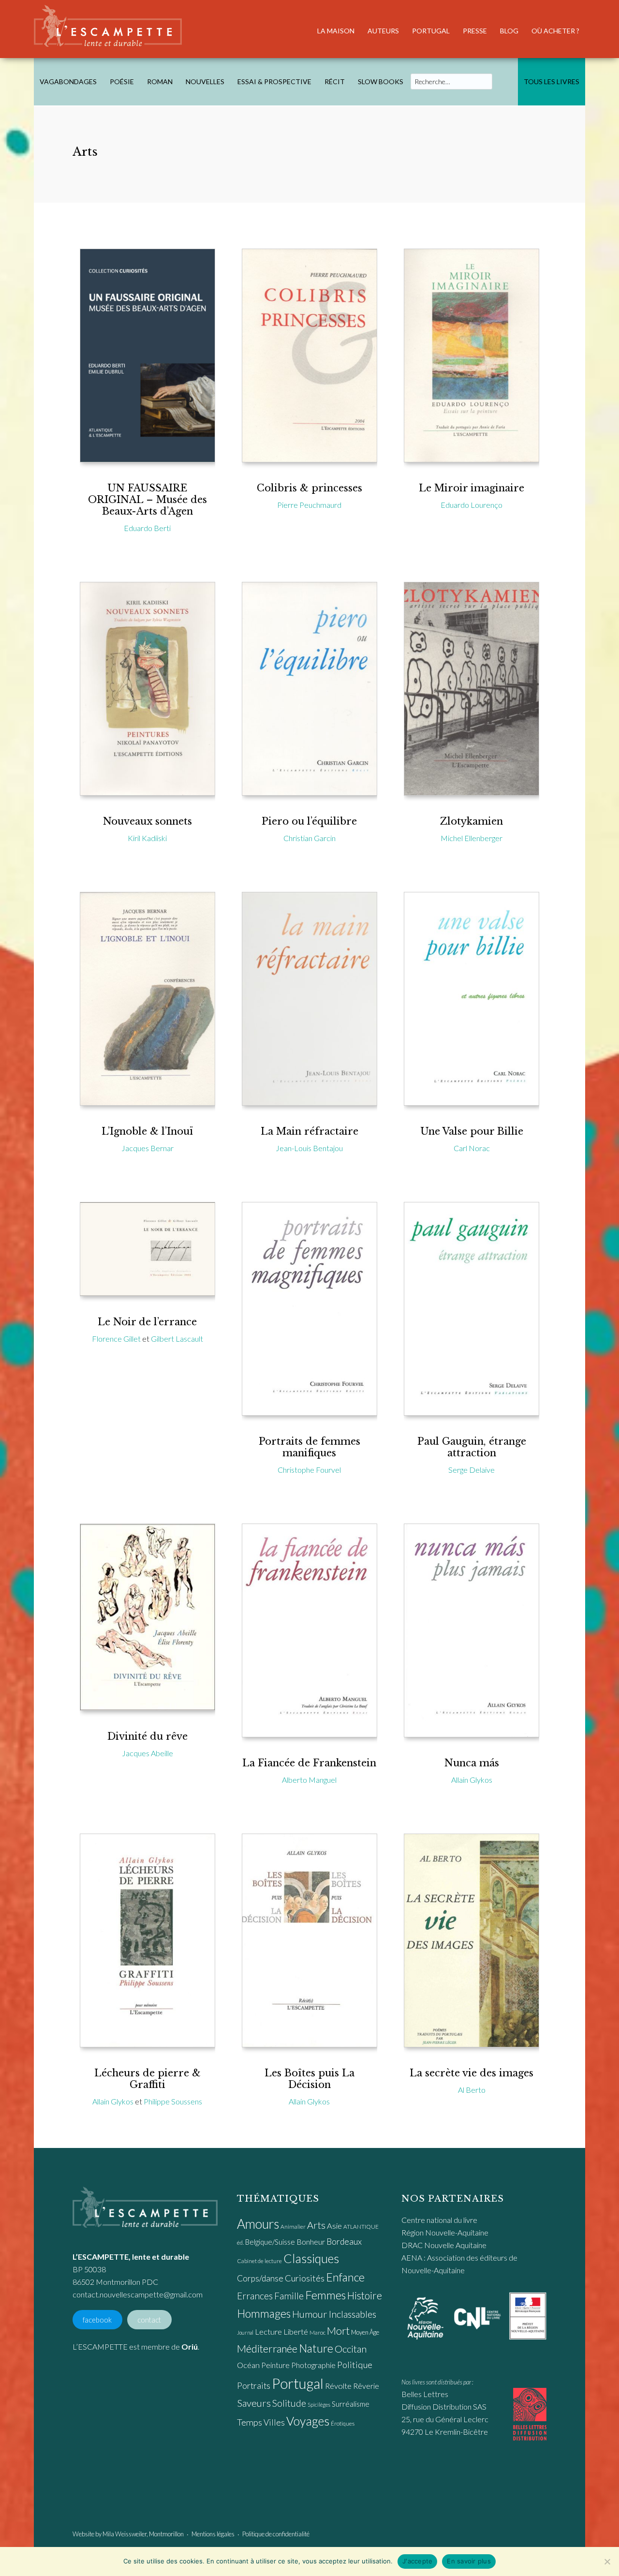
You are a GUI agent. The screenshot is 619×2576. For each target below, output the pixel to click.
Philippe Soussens (173, 2101)
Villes (274, 2422)
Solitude (289, 2403)
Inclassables (353, 2314)
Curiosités (305, 2278)
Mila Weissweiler (125, 2534)
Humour (310, 2314)
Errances (255, 2296)
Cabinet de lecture (259, 2261)
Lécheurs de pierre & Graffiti (147, 2079)
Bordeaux (344, 2242)
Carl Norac (472, 1148)
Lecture (268, 2332)
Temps (250, 2422)
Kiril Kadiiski (147, 838)
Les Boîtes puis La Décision (309, 2079)
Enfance (345, 2277)
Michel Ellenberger (472, 838)
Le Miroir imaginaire (472, 488)
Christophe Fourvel (309, 1470)
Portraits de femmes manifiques (309, 1447)
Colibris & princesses (309, 488)
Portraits (254, 2386)
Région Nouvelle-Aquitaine (445, 2232)
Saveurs (254, 2403)
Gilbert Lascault (177, 1339)
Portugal (298, 2383)
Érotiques (343, 2423)
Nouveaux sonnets (147, 821)
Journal (245, 2332)
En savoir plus (469, 2561)
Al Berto (472, 2090)
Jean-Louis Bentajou (309, 1148)
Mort (338, 2331)
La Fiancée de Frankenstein (309, 1763)
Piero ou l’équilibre (309, 821)
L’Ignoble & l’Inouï (147, 1131)
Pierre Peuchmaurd (309, 505)
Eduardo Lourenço (472, 505)
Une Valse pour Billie (472, 1131)
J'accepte (417, 2561)
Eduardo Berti (147, 528)
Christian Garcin (309, 838)
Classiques (311, 2258)
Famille (289, 2296)
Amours (258, 2224)
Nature (316, 2348)
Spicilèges (319, 2405)
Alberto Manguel (309, 1780)
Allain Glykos (472, 1780)
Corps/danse (260, 2278)
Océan (248, 2365)
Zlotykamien (472, 821)
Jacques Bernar (147, 1148)
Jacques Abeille (147, 1753)
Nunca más (472, 1763)
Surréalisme (351, 2404)
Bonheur (311, 2242)
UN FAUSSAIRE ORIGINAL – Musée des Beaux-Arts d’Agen (147, 500)
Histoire (365, 2295)
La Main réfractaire (309, 1131)
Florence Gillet (116, 1339)
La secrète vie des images (472, 2073)
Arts (316, 2225)
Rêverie (366, 2386)
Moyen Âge (365, 2332)
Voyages (308, 2421)
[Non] (607, 2561)
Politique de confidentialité (276, 2534)
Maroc (317, 2332)
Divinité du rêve (147, 1736)
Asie (334, 2226)
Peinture (275, 2365)
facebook (97, 2320)
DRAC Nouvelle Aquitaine (444, 2245)
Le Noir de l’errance (147, 1322)
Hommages (264, 2313)
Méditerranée (267, 2349)
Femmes (325, 2295)
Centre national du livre (439, 2220)
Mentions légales (213, 2534)
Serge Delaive (472, 1470)
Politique (355, 2365)
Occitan (351, 2349)
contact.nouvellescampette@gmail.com (138, 2294)
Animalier (293, 2227)
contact (149, 2320)
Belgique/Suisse (270, 2242)
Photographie (313, 2365)
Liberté (296, 2332)
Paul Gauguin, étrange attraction (472, 1447)
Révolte (338, 2386)
